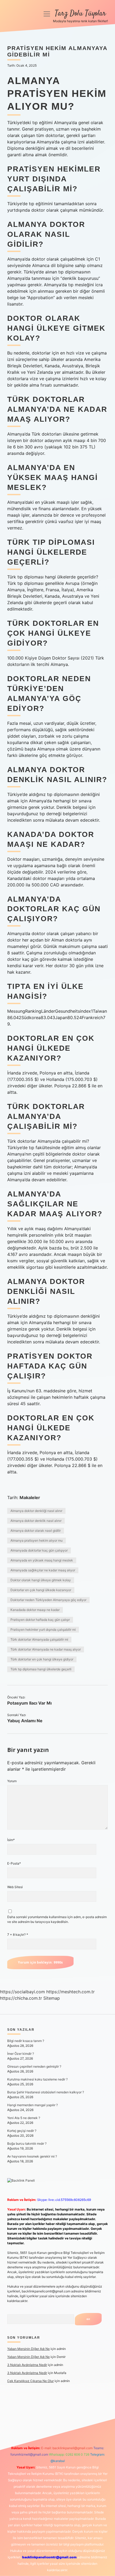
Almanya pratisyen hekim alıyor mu (37, 1540)
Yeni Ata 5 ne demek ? (24, 2118)
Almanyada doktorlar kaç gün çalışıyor (39, 1550)
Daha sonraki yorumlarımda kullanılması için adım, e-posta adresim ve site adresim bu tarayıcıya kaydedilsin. (57, 1919)
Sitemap (52, 1998)
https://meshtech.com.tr (70, 1992)
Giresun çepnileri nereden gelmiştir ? (34, 2066)
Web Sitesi (15, 1887)
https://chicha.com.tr (21, 1998)
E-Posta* (14, 1863)
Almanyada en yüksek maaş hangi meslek (42, 1560)
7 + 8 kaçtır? (18, 1935)
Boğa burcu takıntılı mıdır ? (27, 2144)
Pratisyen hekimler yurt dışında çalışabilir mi (43, 1630)
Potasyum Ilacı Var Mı (29, 1703)
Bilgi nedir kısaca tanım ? (26, 2041)
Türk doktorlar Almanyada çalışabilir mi (39, 1639)
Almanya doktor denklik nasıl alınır (36, 1521)
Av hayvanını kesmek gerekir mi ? (32, 2156)
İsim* (11, 1840)
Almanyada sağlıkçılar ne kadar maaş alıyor (43, 1570)
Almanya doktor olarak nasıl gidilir (36, 1531)
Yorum (12, 1781)
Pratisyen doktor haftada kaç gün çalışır (40, 1620)
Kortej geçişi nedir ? (22, 2131)
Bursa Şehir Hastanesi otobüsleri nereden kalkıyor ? (46, 2092)
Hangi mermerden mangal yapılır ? (32, 2105)
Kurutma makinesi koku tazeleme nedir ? (37, 2079)
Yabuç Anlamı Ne (25, 1721)
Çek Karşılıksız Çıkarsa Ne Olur (30, 2381)
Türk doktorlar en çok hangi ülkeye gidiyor (42, 1659)
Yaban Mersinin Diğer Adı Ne (28, 2349)
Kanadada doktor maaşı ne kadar (35, 1610)
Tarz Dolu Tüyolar (80, 14)
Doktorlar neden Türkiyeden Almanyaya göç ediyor (48, 1600)
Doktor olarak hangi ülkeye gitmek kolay (41, 1580)
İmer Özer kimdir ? (21, 2054)
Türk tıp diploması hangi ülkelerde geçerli (41, 1669)
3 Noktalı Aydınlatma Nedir (27, 2365)
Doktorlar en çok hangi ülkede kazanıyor (41, 1590)
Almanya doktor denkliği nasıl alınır (36, 1511)
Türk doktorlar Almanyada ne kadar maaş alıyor (46, 1649)
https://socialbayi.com (22, 1992)
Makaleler (30, 1497)
